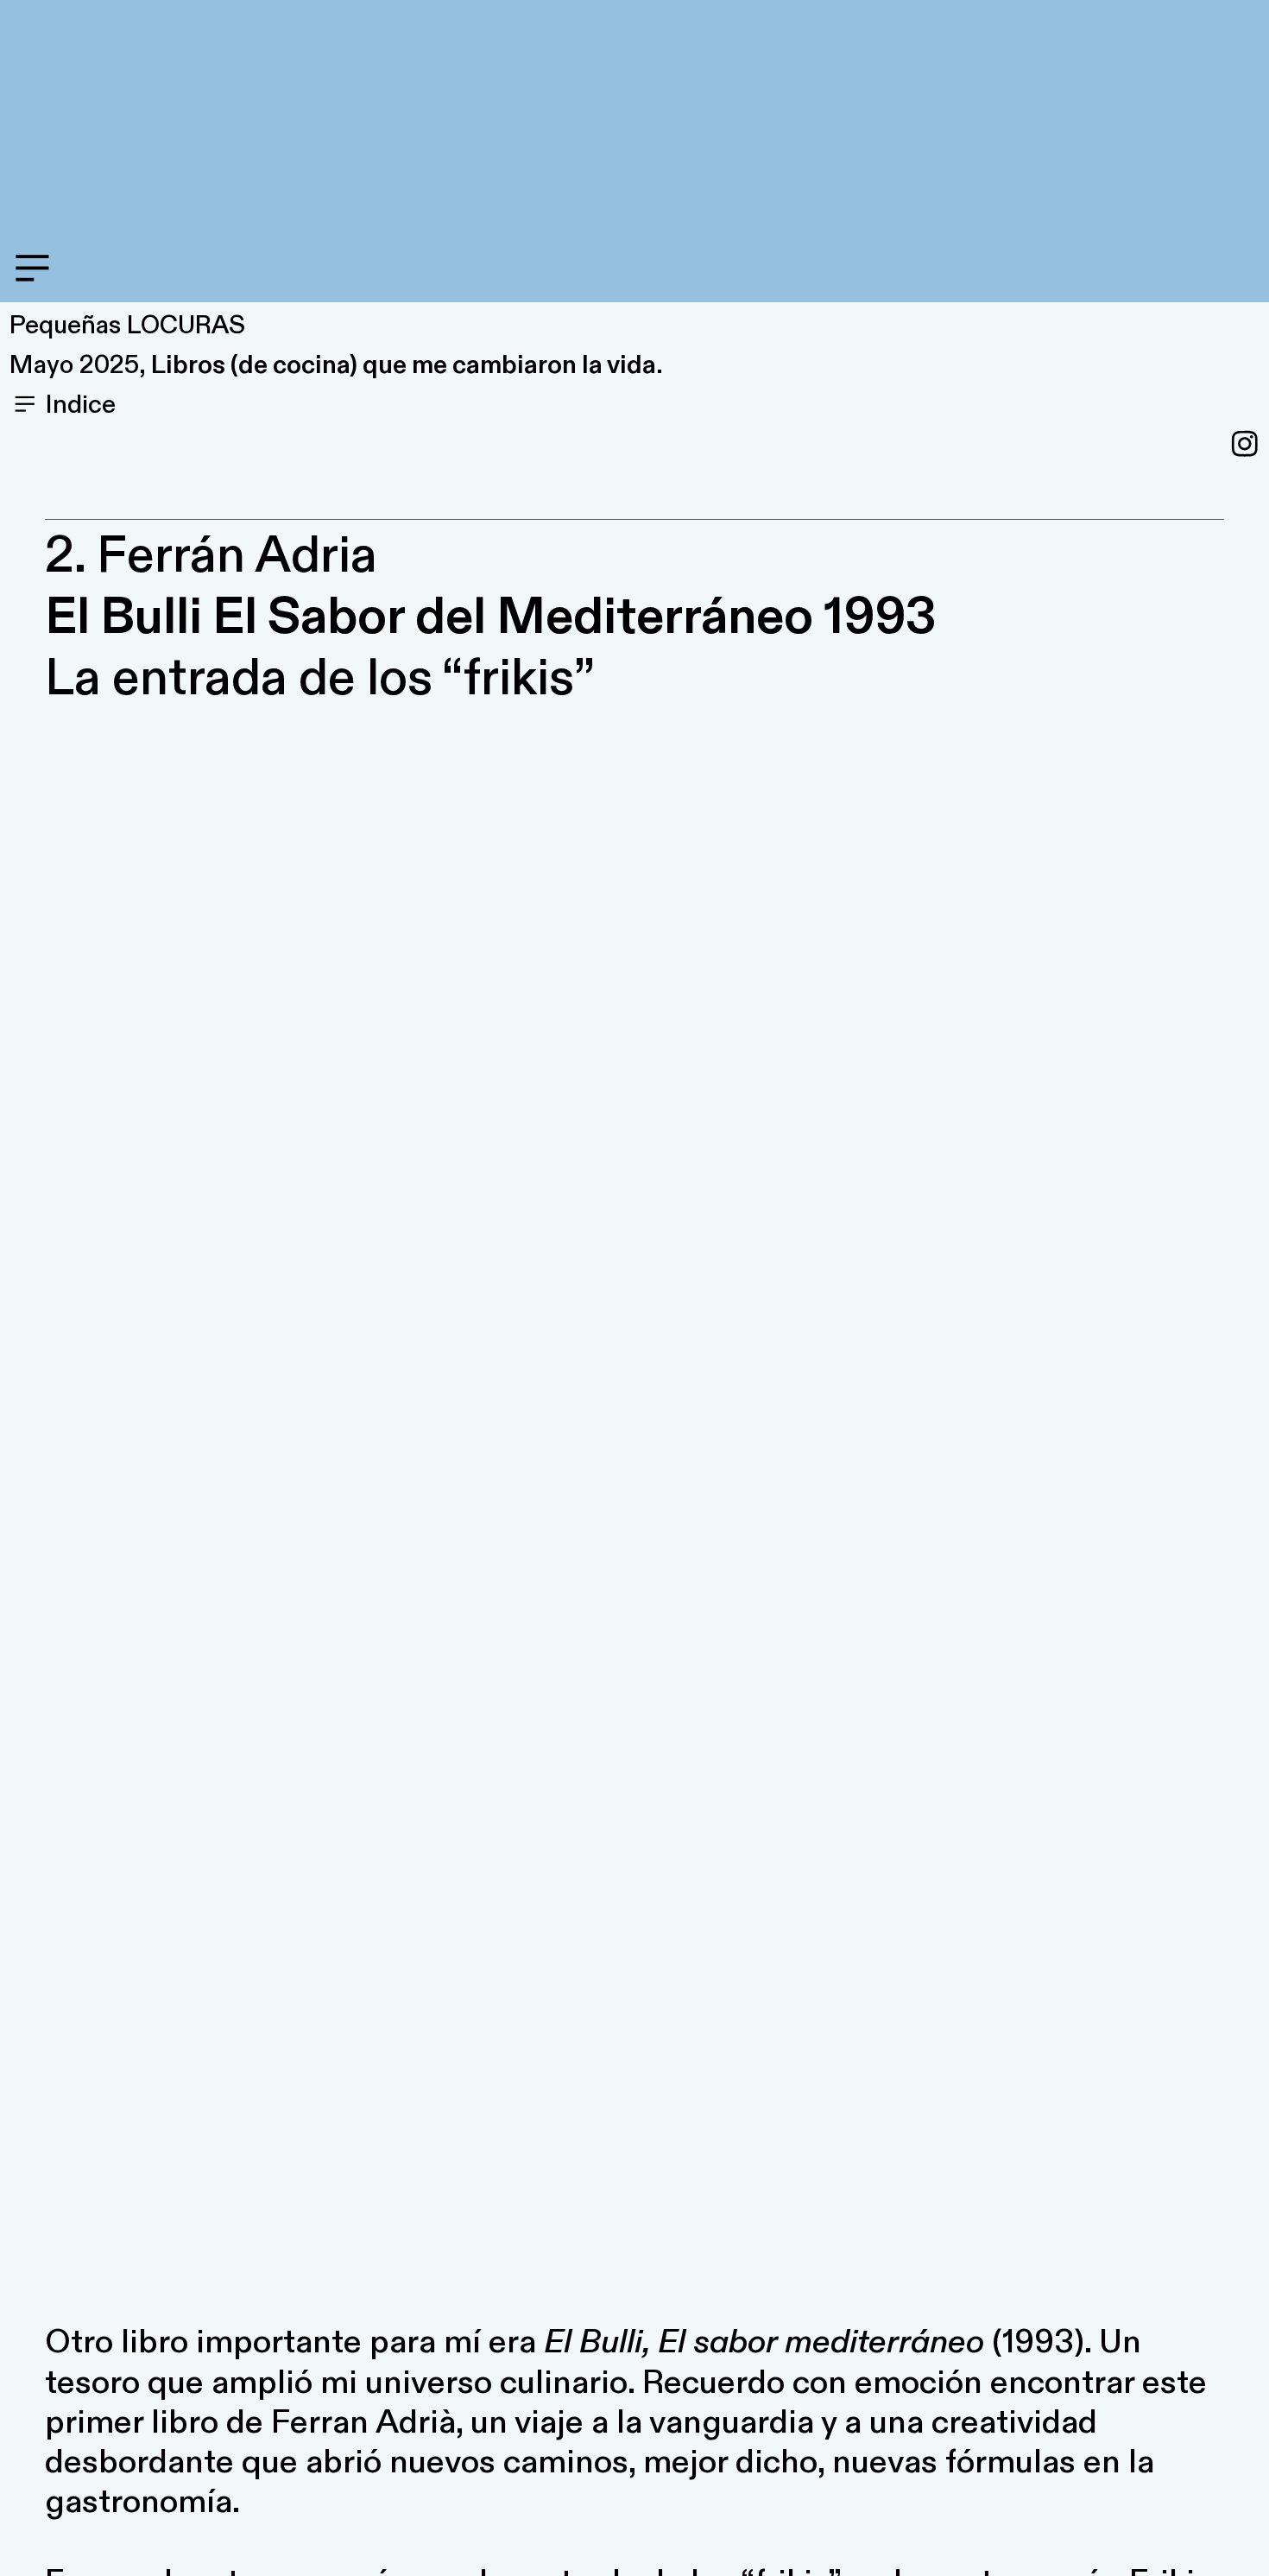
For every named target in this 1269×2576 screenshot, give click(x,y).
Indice (78, 405)
